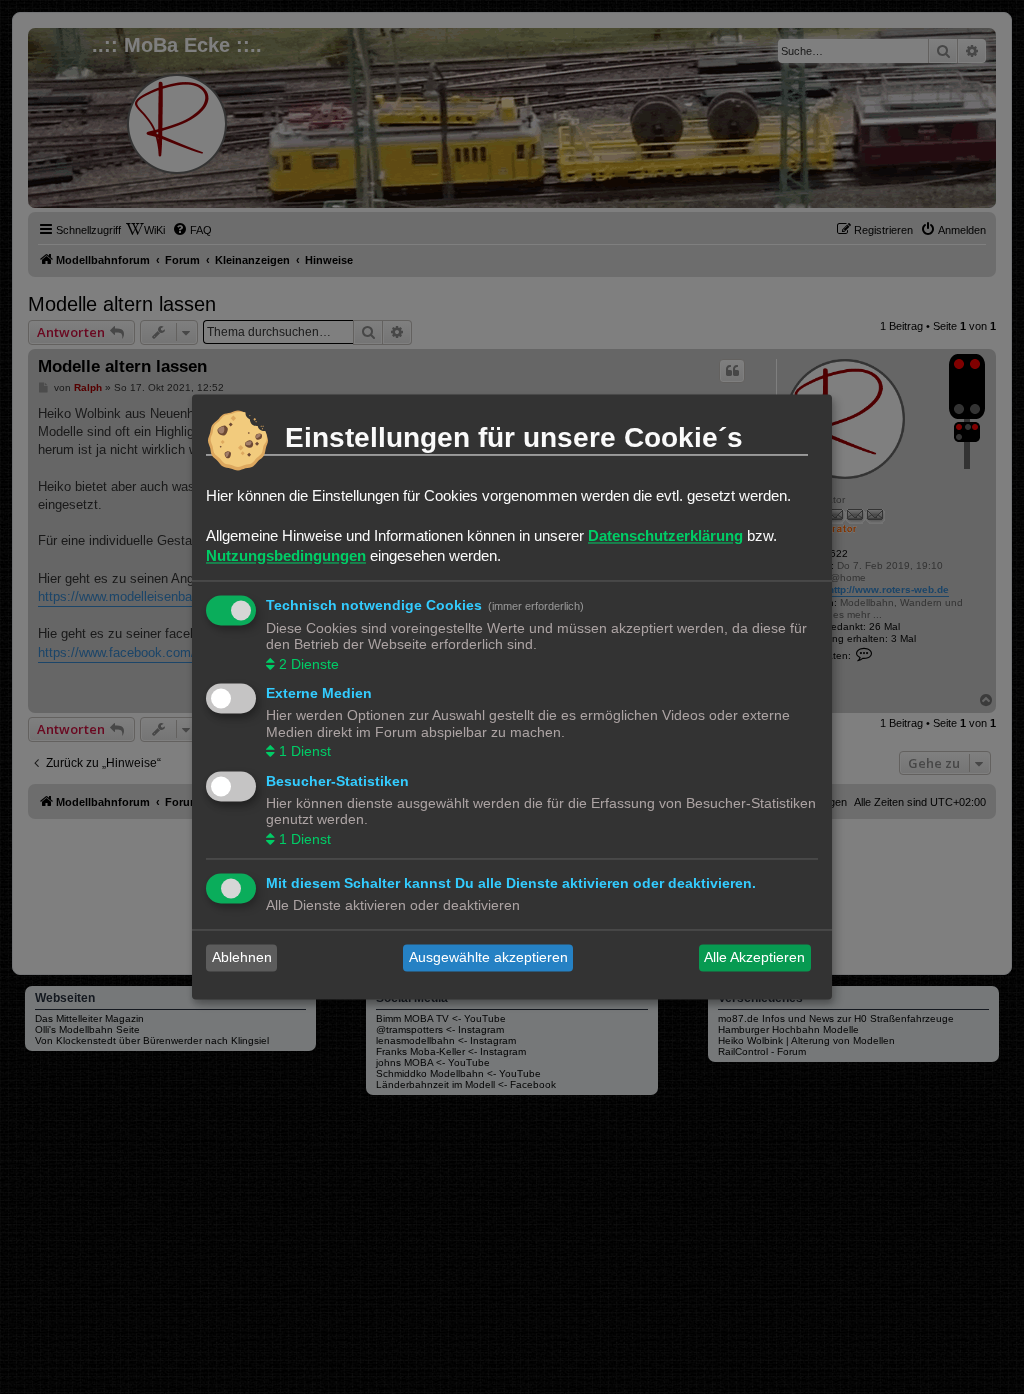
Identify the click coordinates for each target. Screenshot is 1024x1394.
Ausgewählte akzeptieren (488, 958)
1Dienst (305, 752)
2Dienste (309, 664)
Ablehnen (242, 958)
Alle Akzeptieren (754, 958)
